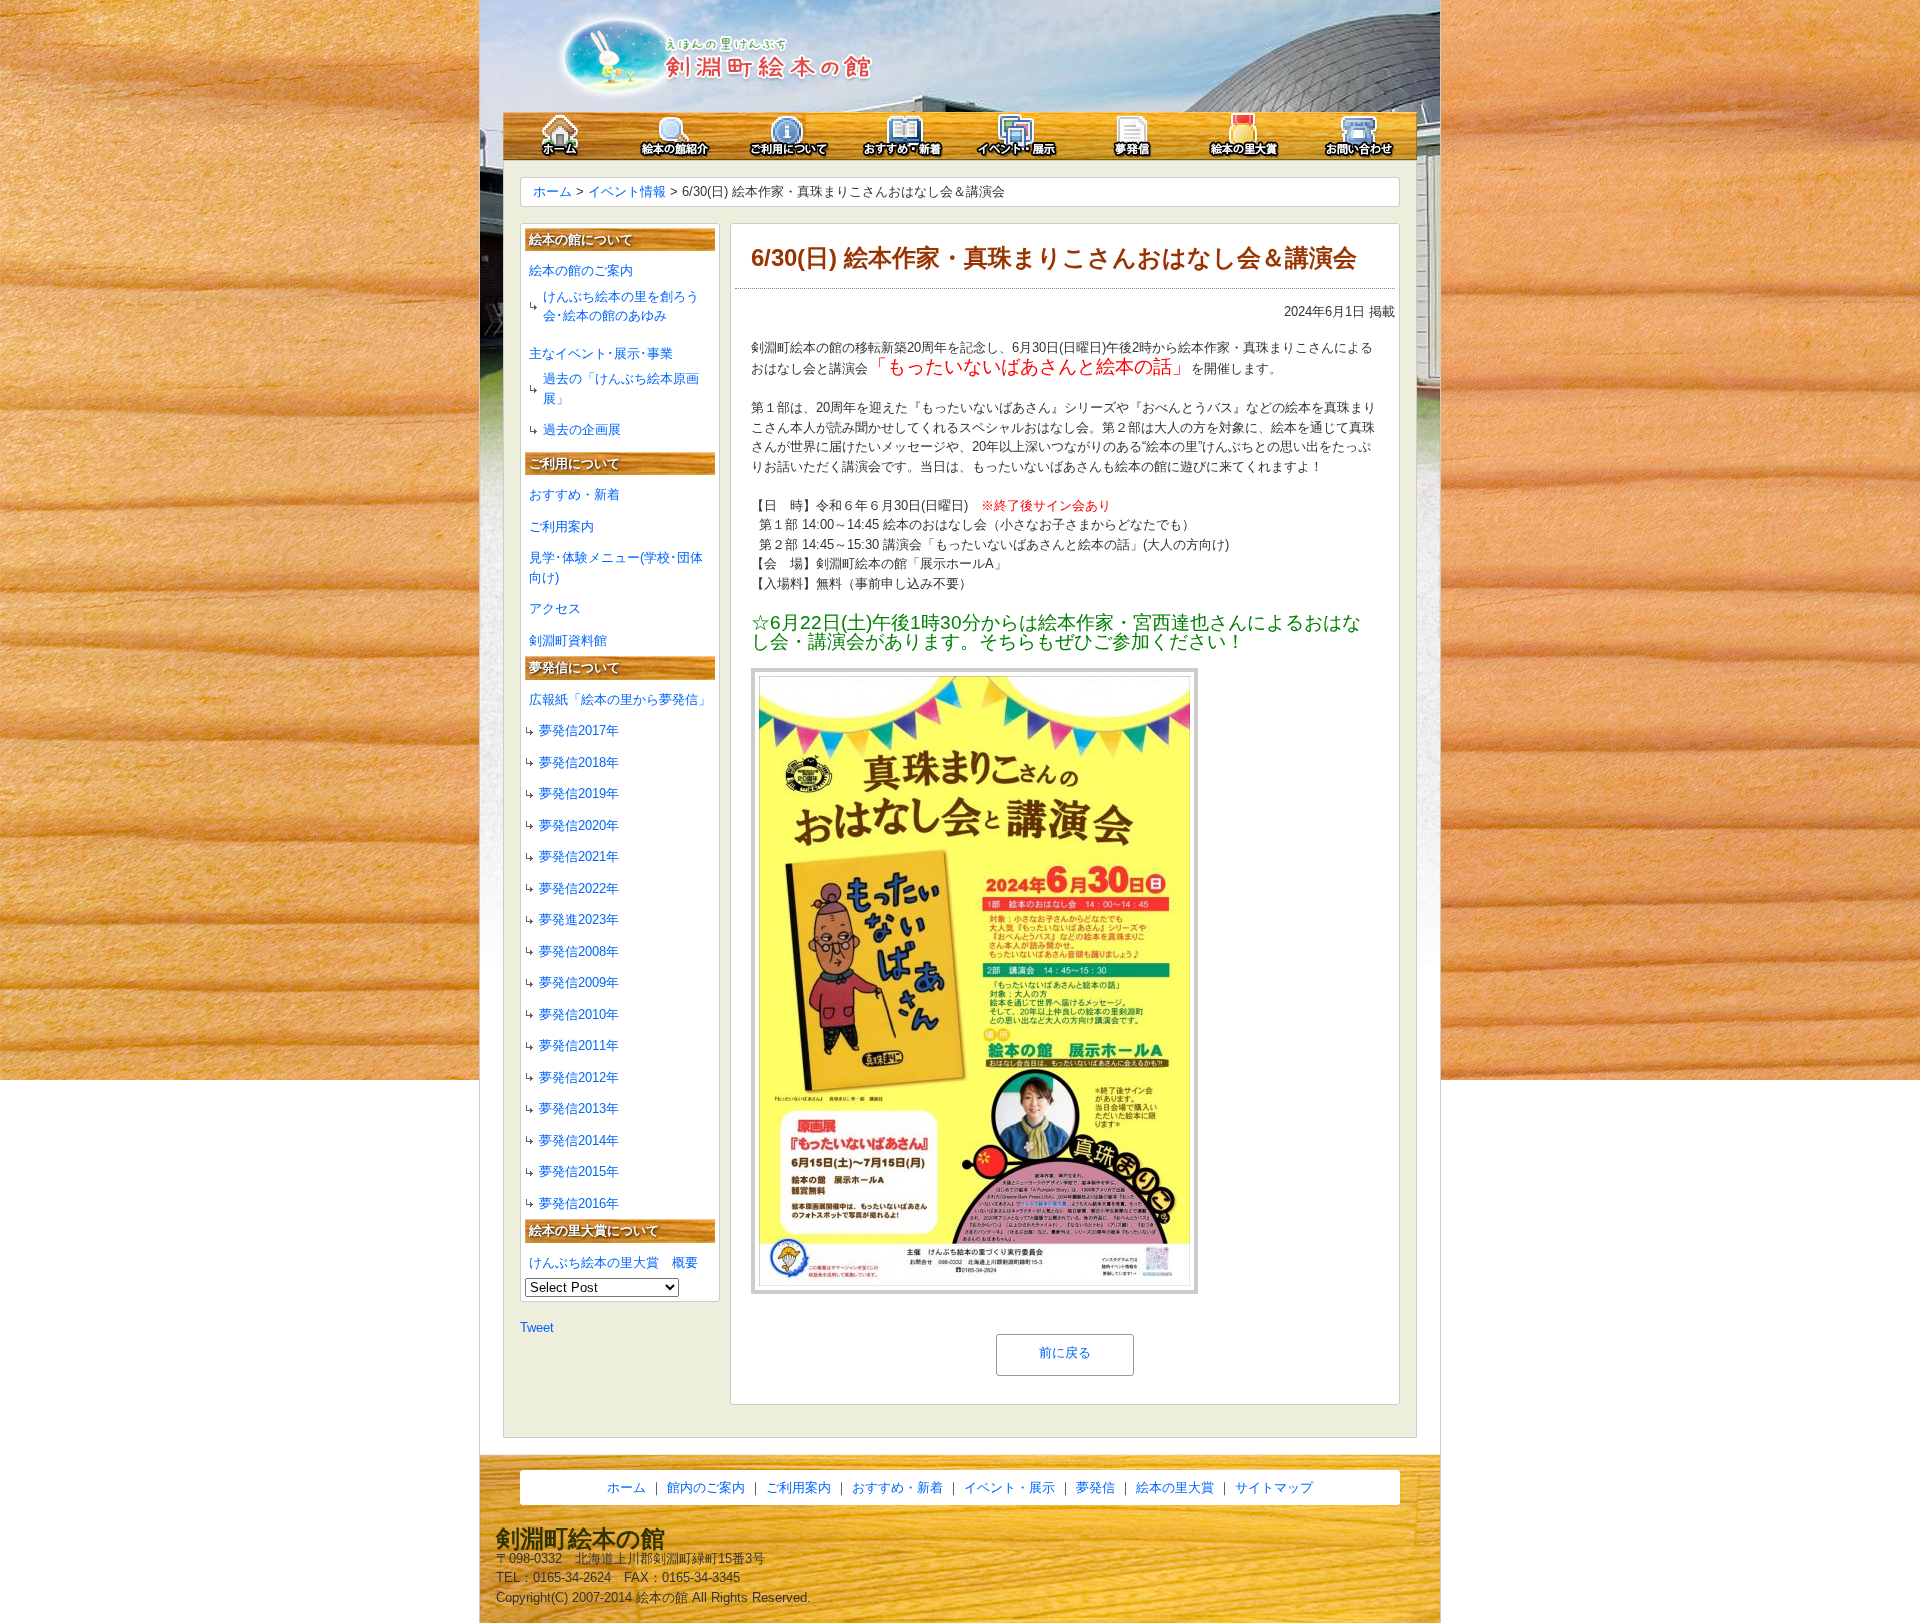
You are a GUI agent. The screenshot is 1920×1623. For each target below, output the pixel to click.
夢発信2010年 (579, 1014)
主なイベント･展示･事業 (601, 353)
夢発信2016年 (579, 1203)
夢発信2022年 (579, 888)
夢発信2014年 (579, 1140)
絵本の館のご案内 (581, 270)
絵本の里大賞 (1175, 1487)
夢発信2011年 (579, 1045)
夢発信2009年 (579, 982)
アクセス (555, 608)
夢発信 (1095, 1487)
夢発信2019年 (579, 793)
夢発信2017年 (579, 730)
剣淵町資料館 (568, 640)
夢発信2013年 (579, 1108)
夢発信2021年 (579, 856)
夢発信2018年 (579, 762)
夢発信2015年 (579, 1171)
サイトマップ (1274, 1487)
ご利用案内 (561, 526)
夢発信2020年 (579, 825)
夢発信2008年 (579, 951)
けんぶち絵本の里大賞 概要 (613, 1262)
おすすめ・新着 (574, 494)
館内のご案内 (706, 1487)
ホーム (552, 191)
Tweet (537, 1327)
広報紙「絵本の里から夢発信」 (620, 699)
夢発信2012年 (579, 1077)
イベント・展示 (1009, 1487)
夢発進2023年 (579, 919)
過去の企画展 (582, 429)
